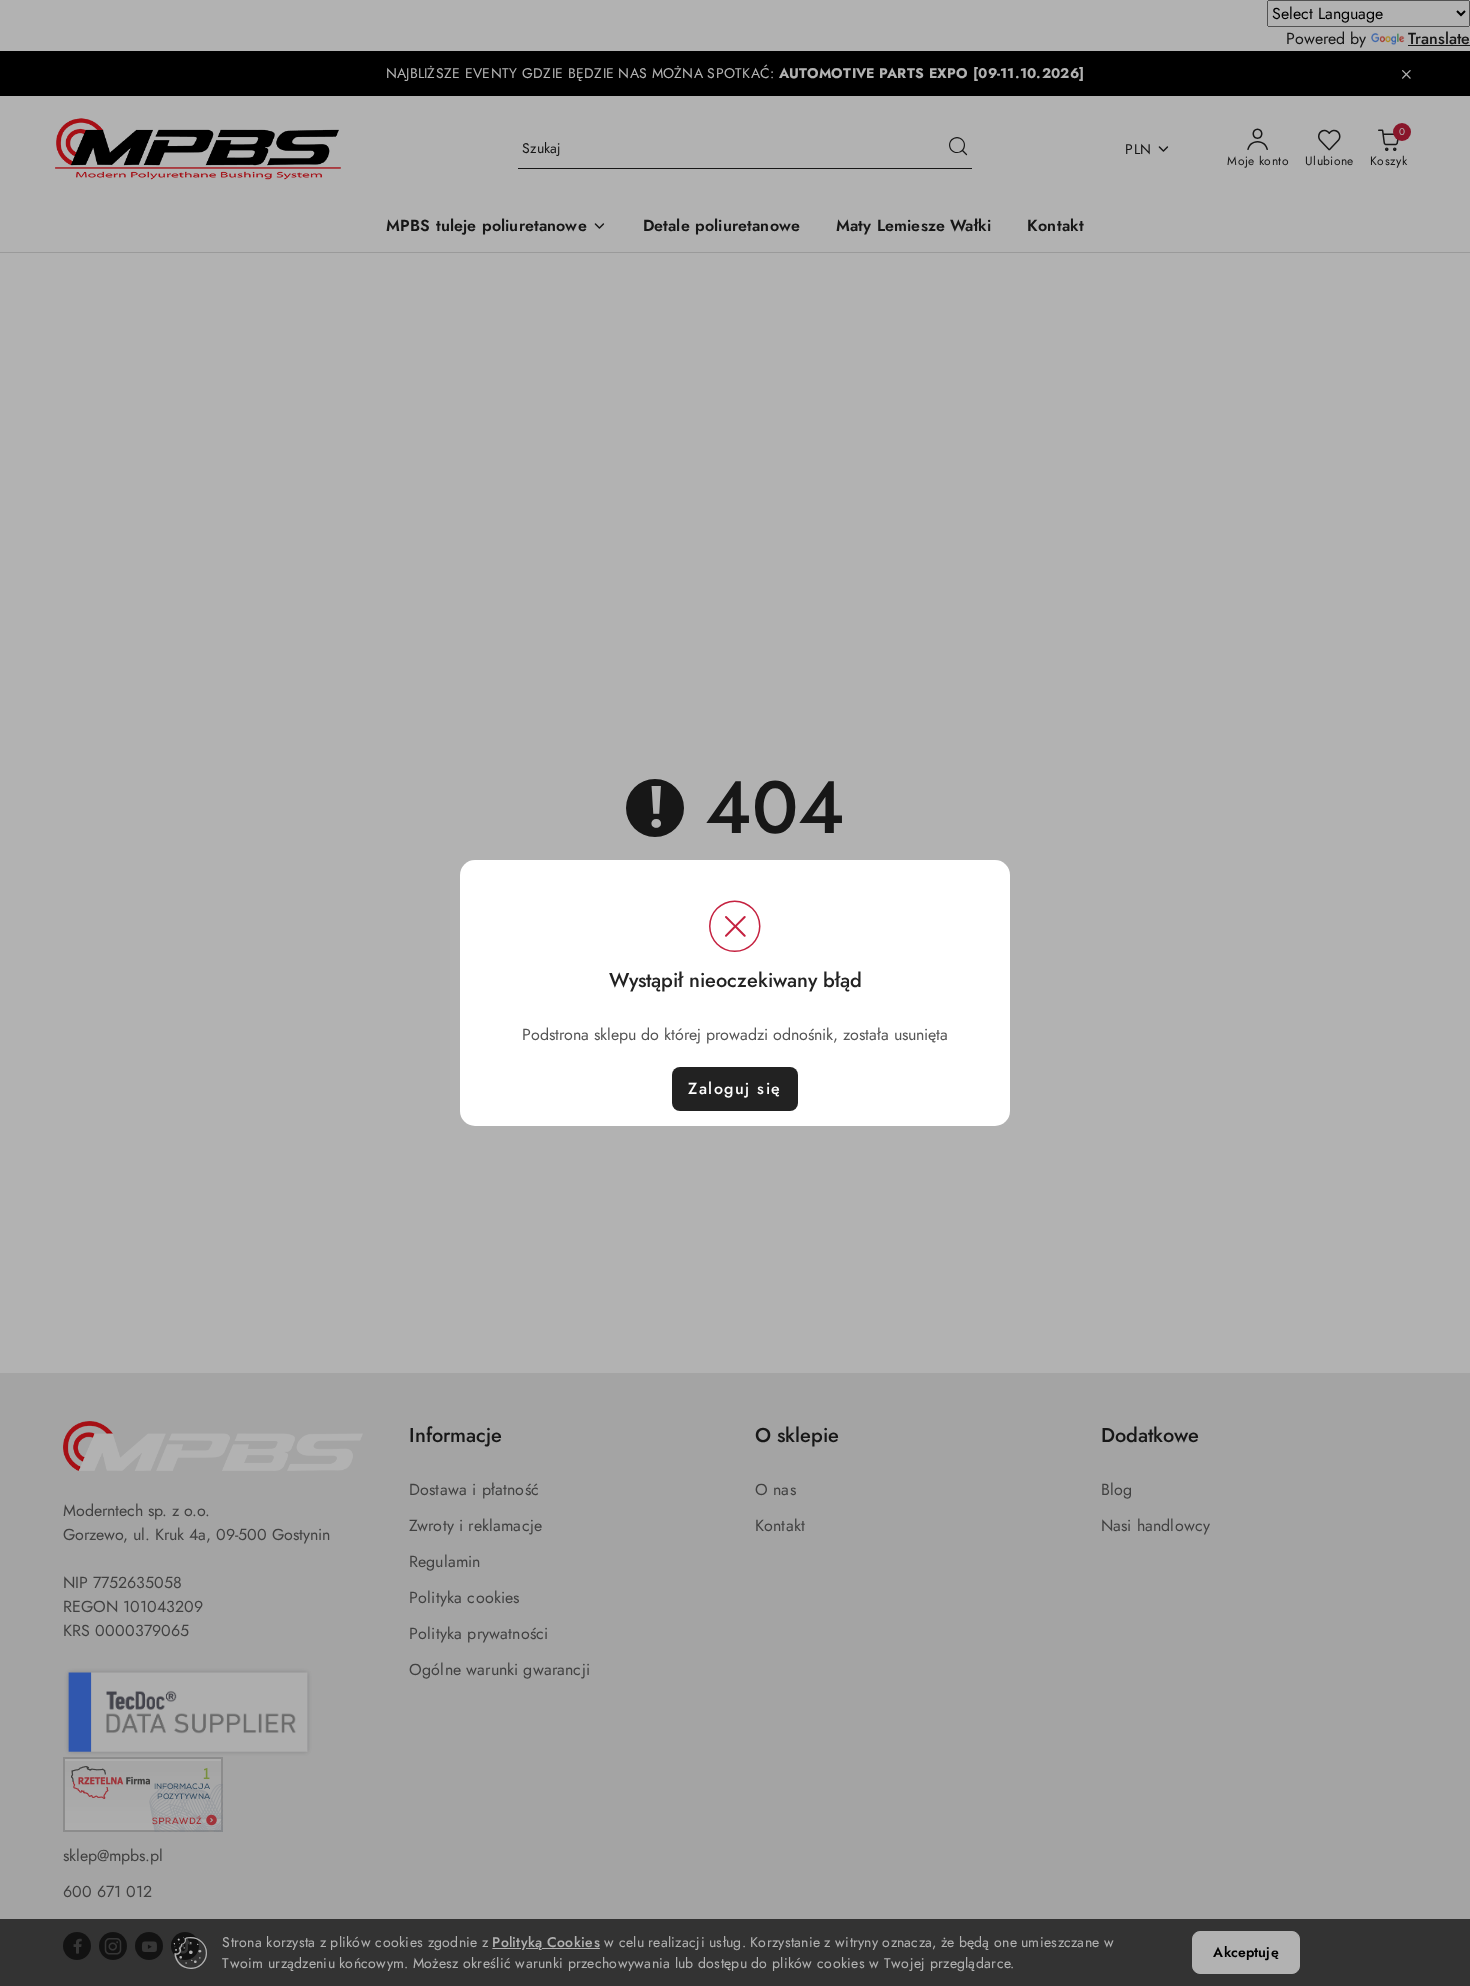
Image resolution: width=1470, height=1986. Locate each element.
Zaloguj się (735, 1088)
